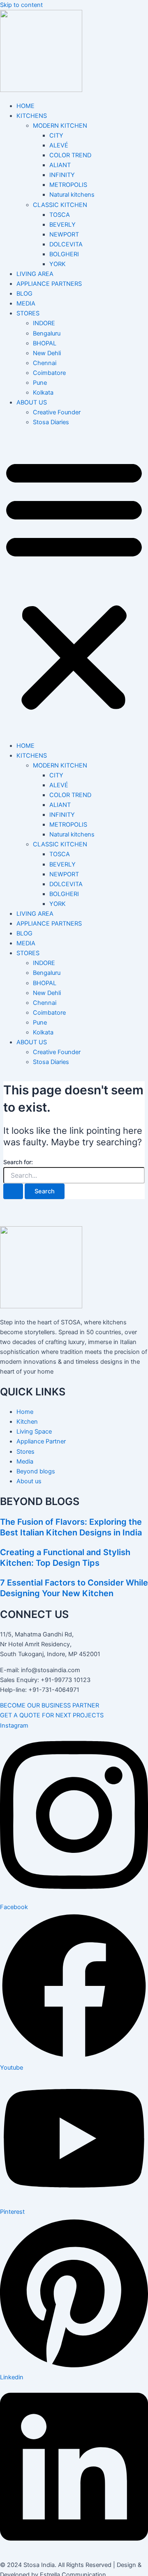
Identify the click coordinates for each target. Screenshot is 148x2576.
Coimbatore (49, 373)
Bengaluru (47, 333)
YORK (58, 264)
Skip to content (21, 5)
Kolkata (43, 393)
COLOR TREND (70, 155)
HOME (25, 106)
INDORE (44, 323)
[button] (74, 584)
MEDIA (26, 303)
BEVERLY (62, 225)
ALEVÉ (59, 145)
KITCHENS (32, 116)
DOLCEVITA (66, 244)
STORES (28, 313)
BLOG (24, 294)
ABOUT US (32, 402)
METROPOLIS (68, 185)
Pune (40, 383)
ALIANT (60, 165)
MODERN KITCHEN (60, 126)
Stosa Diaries (51, 422)
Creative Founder (57, 412)
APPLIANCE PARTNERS (49, 284)
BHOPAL (45, 343)
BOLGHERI (64, 254)
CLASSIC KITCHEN (60, 205)
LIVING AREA (35, 274)
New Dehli (47, 353)
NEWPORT (64, 234)
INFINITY (62, 175)
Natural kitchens (72, 195)
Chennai (45, 363)
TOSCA (60, 215)
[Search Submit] (13, 1191)
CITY (56, 136)
